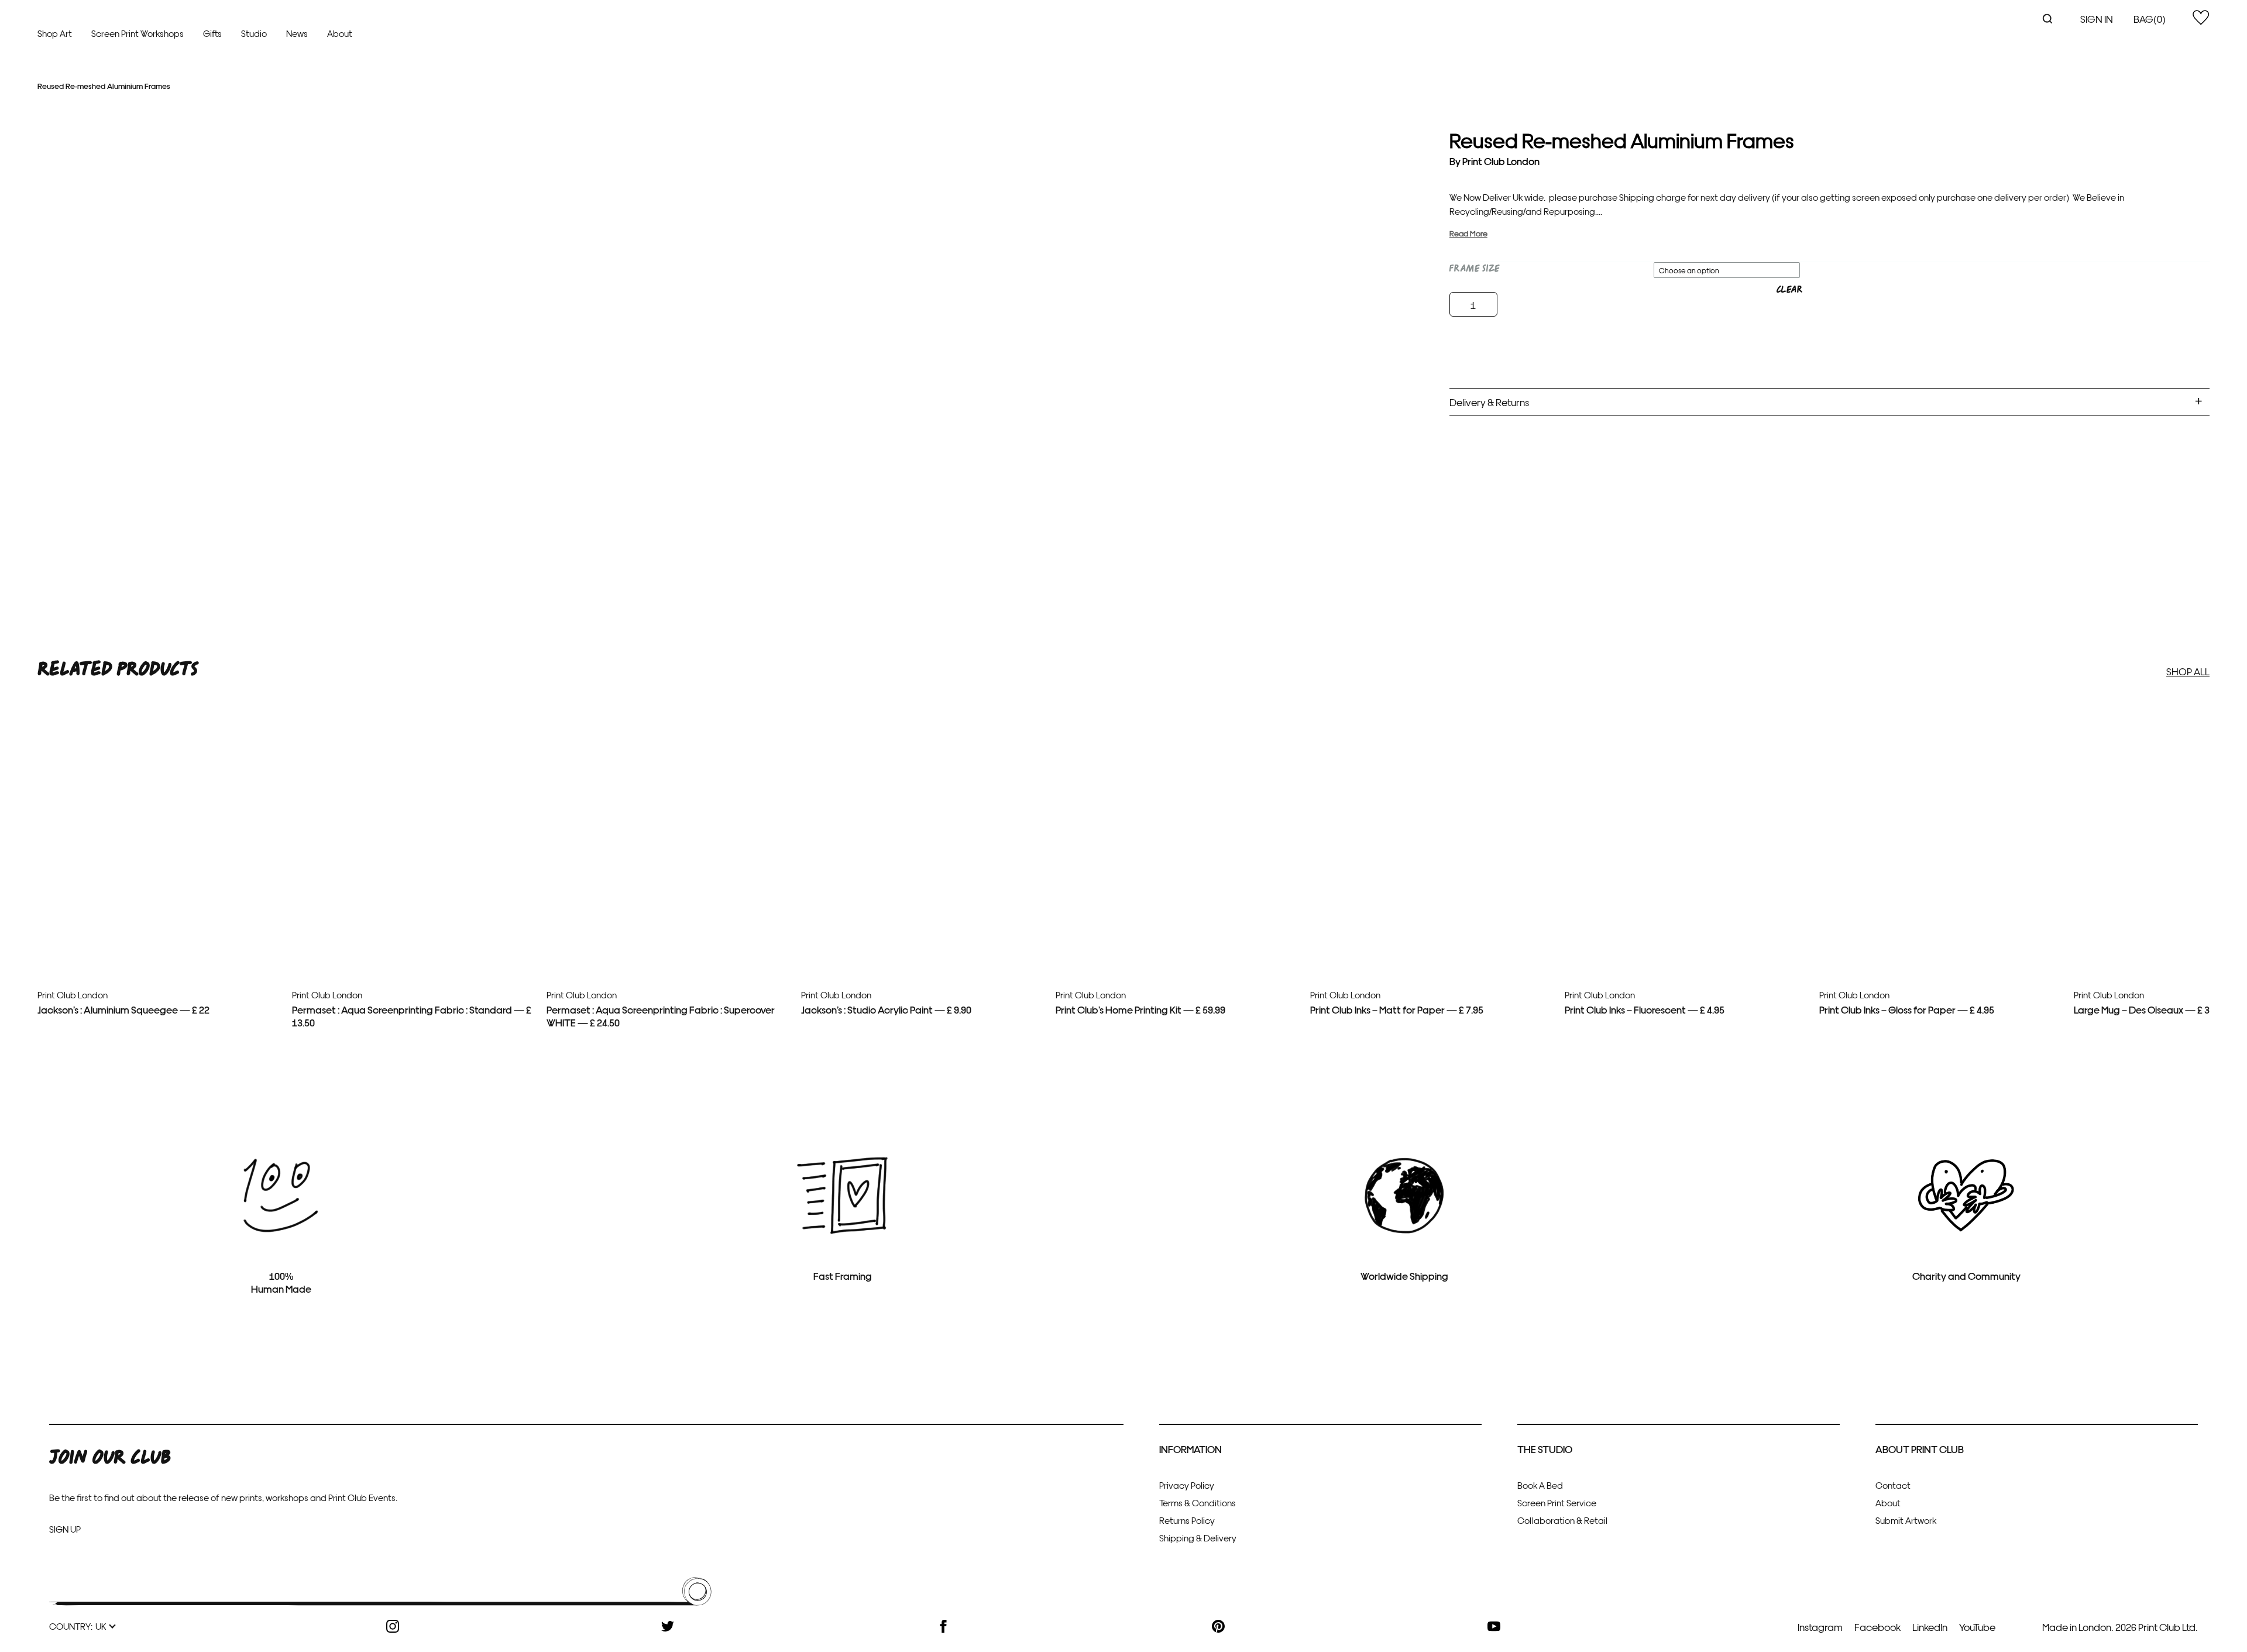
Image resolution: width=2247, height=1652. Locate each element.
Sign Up (65, 1529)
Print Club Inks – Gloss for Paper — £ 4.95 (1907, 1009)
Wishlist (2201, 18)
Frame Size (1475, 269)
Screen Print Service (1557, 1502)
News (297, 33)
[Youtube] (1494, 1626)
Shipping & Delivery (1198, 1538)
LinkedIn (1930, 1627)
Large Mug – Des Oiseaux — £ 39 (2144, 1009)
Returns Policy (1187, 1520)
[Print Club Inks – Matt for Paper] (1433, 918)
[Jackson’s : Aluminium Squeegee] (160, 918)
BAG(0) (2150, 18)
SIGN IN (2097, 18)
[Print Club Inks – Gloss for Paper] (1942, 918)
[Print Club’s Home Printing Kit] (1179, 918)
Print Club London (1501, 161)
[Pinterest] (1218, 1626)
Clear (1789, 290)
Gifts (212, 33)
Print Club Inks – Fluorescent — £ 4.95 (1645, 1009)
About (340, 33)
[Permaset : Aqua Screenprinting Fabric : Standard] (415, 918)
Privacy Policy (1187, 1485)
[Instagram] (393, 1626)
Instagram (1820, 1627)
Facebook (1877, 1627)
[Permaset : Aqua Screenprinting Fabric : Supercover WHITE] (669, 918)
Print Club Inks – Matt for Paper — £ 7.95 (1397, 1009)
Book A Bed (1540, 1485)
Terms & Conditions (1198, 1502)
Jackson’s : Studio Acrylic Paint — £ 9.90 (886, 1009)
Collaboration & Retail (1562, 1520)
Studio (254, 33)
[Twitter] (668, 1626)
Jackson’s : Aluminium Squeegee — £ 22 (123, 1009)
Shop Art (55, 33)
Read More (1468, 233)
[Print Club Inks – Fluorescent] (1688, 918)
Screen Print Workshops (138, 33)
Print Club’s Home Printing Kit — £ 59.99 (1140, 1009)
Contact (1893, 1485)
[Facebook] (943, 1626)
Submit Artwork (1906, 1520)
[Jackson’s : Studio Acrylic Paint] (924, 918)
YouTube (1977, 1627)
